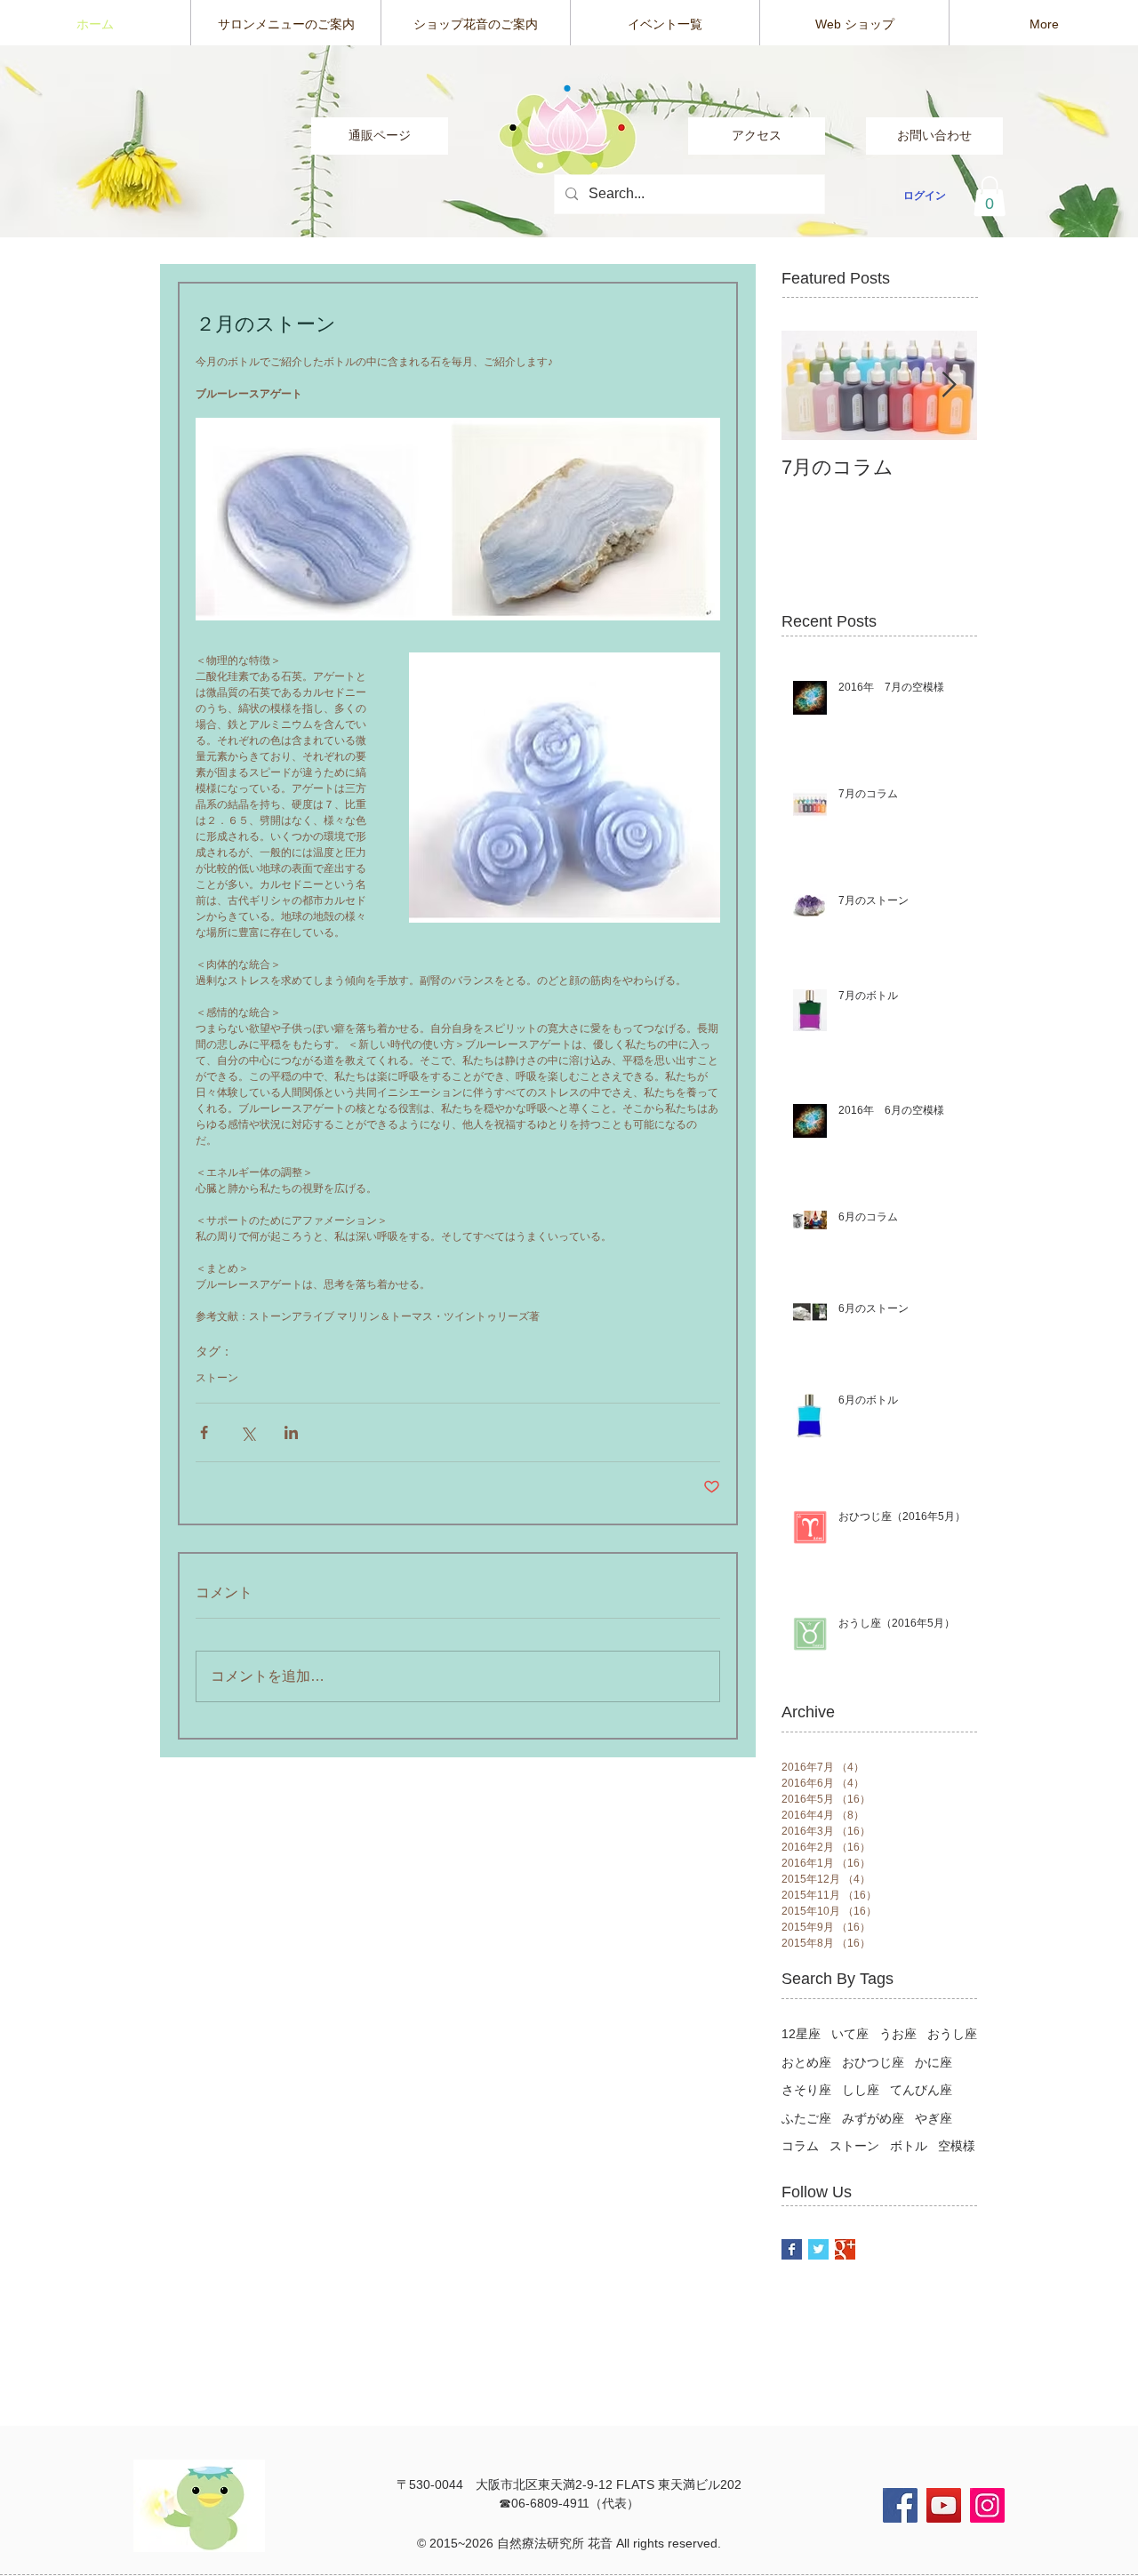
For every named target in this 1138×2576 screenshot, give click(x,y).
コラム (800, 2146)
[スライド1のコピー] (569, 202)
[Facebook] (900, 2505)
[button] (990, 196)
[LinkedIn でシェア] (291, 1432)
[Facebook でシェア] (204, 1432)
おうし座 (952, 2034)
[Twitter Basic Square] (818, 2249)
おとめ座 (806, 2062)
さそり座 (806, 2090)
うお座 (898, 2034)
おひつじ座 (873, 2062)
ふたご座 (806, 2118)
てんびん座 (921, 2090)
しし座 (861, 2090)
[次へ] (1040, 141)
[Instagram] (987, 2505)
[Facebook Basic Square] (792, 2249)
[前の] (98, 141)
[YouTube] (944, 2505)
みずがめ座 (873, 2118)
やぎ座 (934, 2118)
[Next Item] (949, 385)
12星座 (801, 2034)
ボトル (909, 2146)
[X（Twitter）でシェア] (248, 1432)
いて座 (850, 2034)
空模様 (957, 2146)
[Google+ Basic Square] (845, 2249)
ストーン (217, 1378)
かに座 (934, 2062)
